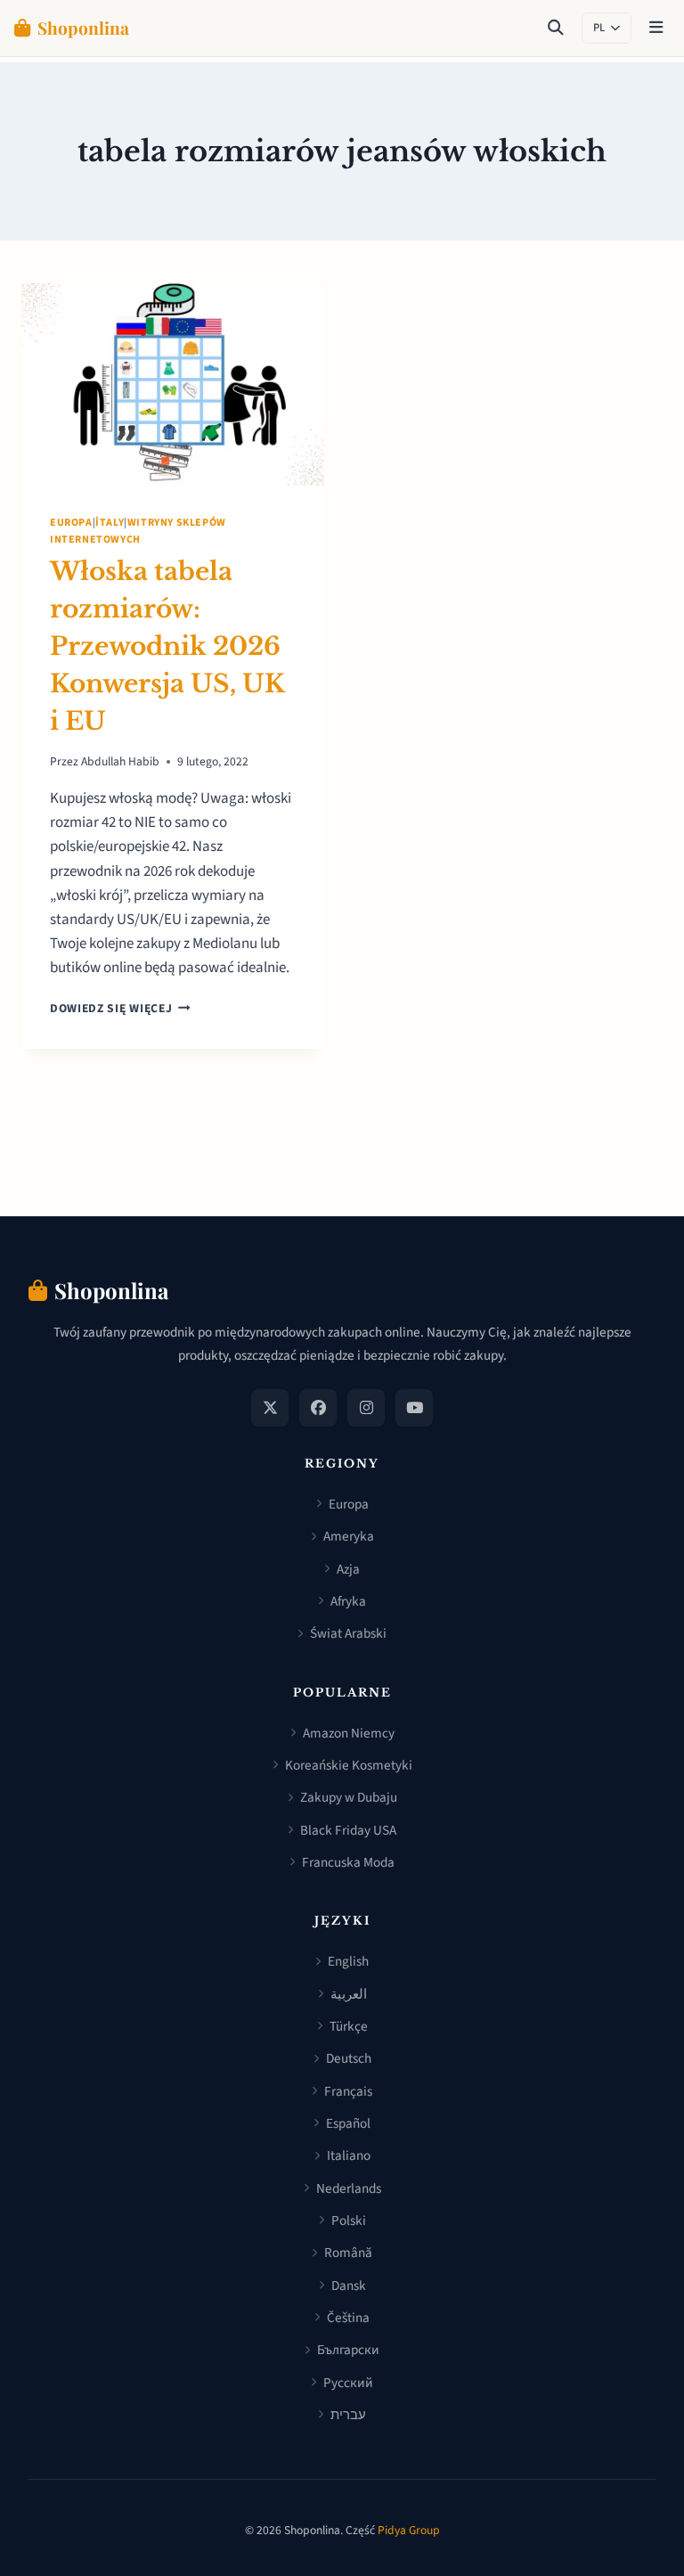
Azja (348, 1569)
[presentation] (173, 384)
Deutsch (349, 2058)
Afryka (348, 1601)
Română (348, 2253)
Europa (71, 523)
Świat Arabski (348, 1633)
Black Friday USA (348, 1830)
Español (348, 2123)
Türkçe (349, 2026)
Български (348, 2350)
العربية (349, 1994)
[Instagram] (366, 1408)
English (348, 1961)
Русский (348, 2383)
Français (348, 2091)
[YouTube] (414, 1408)
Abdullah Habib (120, 761)
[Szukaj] (556, 29)
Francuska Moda (348, 1862)
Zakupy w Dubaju (349, 1797)
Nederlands (349, 2188)
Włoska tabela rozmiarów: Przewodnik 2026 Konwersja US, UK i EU (167, 646)
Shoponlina (83, 28)
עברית (348, 2415)
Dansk (349, 2286)
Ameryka (349, 1536)
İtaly (110, 523)
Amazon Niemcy (349, 1733)
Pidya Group (409, 2530)
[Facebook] (318, 1408)
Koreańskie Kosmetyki (349, 1765)
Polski (349, 2220)
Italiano (349, 2155)
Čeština (348, 2318)
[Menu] (656, 29)
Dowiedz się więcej (120, 1008)
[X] (270, 1408)
